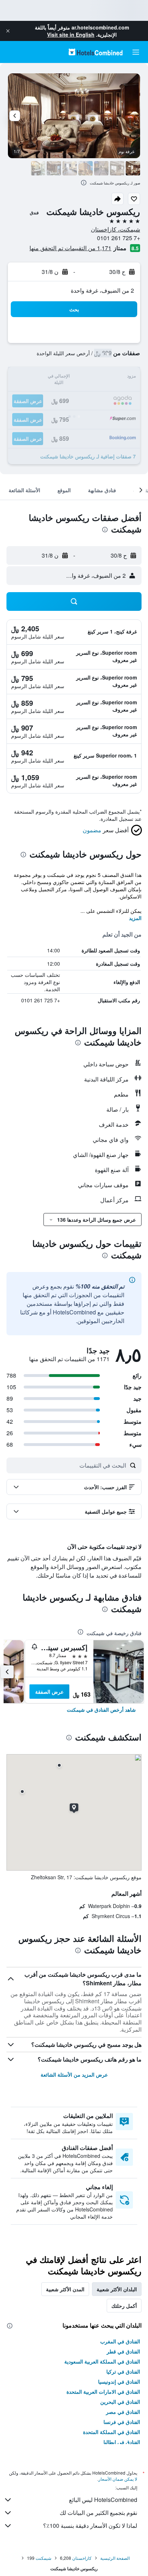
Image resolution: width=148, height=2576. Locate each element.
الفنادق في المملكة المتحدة (112, 2432)
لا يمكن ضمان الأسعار (118, 2479)
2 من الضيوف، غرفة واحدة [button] (102, 290)
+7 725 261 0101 (119, 238)
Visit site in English (71, 35)
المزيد (135, 918)
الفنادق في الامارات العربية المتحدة (103, 2392)
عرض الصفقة (49, 1692)
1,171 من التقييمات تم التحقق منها (70, 248)
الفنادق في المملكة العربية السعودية (102, 2361)
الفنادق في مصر (123, 2412)
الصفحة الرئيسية (115, 2558)
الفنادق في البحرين (120, 2402)
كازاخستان (82, 2558)
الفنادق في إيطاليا (122, 2442)
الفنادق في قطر (123, 2351)
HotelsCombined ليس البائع (103, 2500)
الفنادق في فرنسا (122, 2422)
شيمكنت (43, 2558)
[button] (8, 31)
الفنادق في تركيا (123, 2371)
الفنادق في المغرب (120, 2341)
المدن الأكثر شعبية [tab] (65, 2289)
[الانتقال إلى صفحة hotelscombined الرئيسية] (96, 52)
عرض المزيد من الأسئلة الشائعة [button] (74, 2074)
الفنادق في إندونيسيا (119, 2381)
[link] (101, 1710)
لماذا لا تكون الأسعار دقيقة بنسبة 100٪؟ (90, 2525)
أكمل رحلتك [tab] (124, 2306)
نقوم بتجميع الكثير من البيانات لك (98, 2513)
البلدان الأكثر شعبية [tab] (117, 2289)
